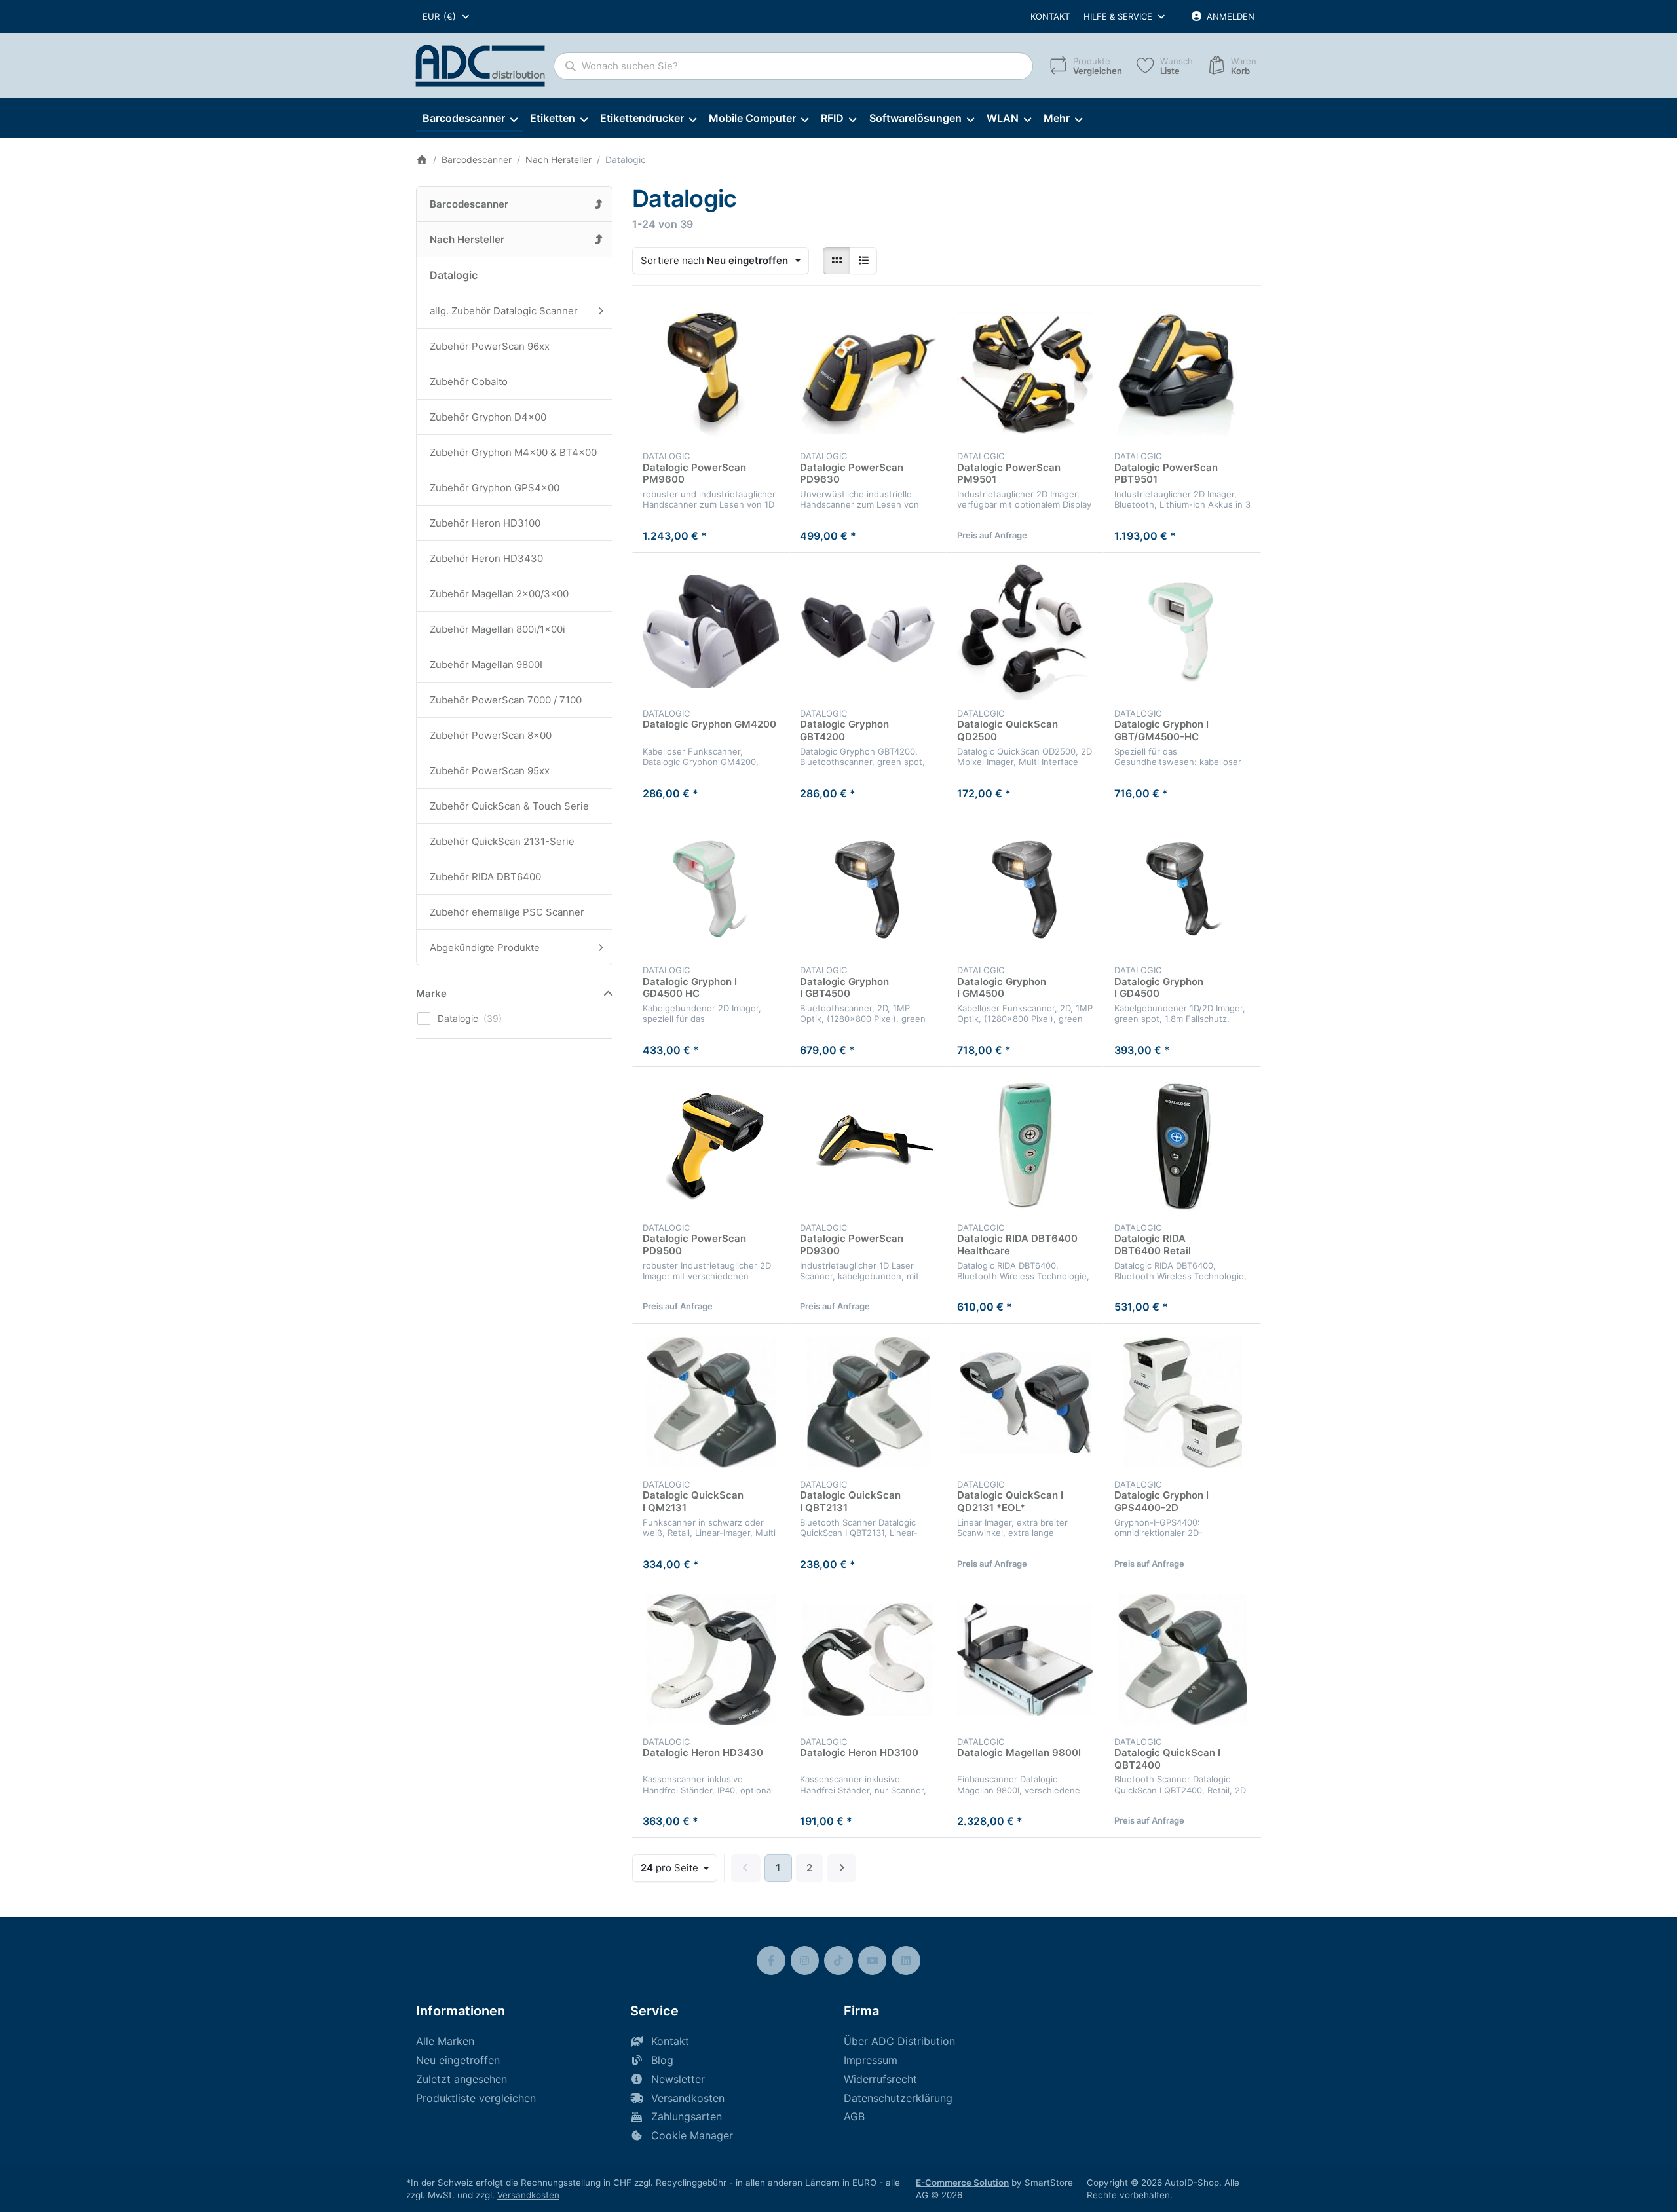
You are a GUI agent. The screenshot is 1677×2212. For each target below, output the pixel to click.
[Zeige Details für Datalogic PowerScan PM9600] (711, 375)
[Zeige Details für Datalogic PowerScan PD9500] (711, 1146)
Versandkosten (528, 2195)
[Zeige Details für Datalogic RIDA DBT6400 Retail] (1182, 1146)
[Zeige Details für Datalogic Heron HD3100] (868, 1660)
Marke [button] (431, 993)
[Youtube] (873, 1960)
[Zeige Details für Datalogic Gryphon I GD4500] (1182, 889)
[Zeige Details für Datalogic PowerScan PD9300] (868, 1146)
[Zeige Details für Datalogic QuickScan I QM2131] (711, 1402)
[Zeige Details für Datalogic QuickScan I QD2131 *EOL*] (1025, 1402)
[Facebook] (771, 1960)
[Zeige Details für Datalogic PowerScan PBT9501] (1182, 375)
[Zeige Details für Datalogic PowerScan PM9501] (1025, 375)
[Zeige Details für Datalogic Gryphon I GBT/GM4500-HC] (1182, 631)
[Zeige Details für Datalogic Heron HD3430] (711, 1660)
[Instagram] (805, 1960)
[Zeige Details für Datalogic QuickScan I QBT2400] (1182, 1660)
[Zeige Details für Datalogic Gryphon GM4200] (711, 631)
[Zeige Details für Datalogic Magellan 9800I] (1025, 1660)
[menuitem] (470, 119)
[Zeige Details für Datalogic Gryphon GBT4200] (868, 631)
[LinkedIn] (906, 1960)
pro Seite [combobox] (679, 1867)
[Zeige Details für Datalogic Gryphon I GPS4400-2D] (1182, 1402)
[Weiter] (842, 1868)
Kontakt (1050, 16)
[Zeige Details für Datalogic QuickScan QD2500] (1025, 631)
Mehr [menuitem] (1057, 118)
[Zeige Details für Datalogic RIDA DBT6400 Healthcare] (1025, 1146)
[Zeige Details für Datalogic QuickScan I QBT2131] (868, 1402)
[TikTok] (838, 1960)
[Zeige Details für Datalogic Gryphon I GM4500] (1025, 889)
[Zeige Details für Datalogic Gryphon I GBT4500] (868, 889)
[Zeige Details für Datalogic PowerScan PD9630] (868, 375)
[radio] (837, 261)
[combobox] (447, 16)
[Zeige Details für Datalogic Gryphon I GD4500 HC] (711, 889)
